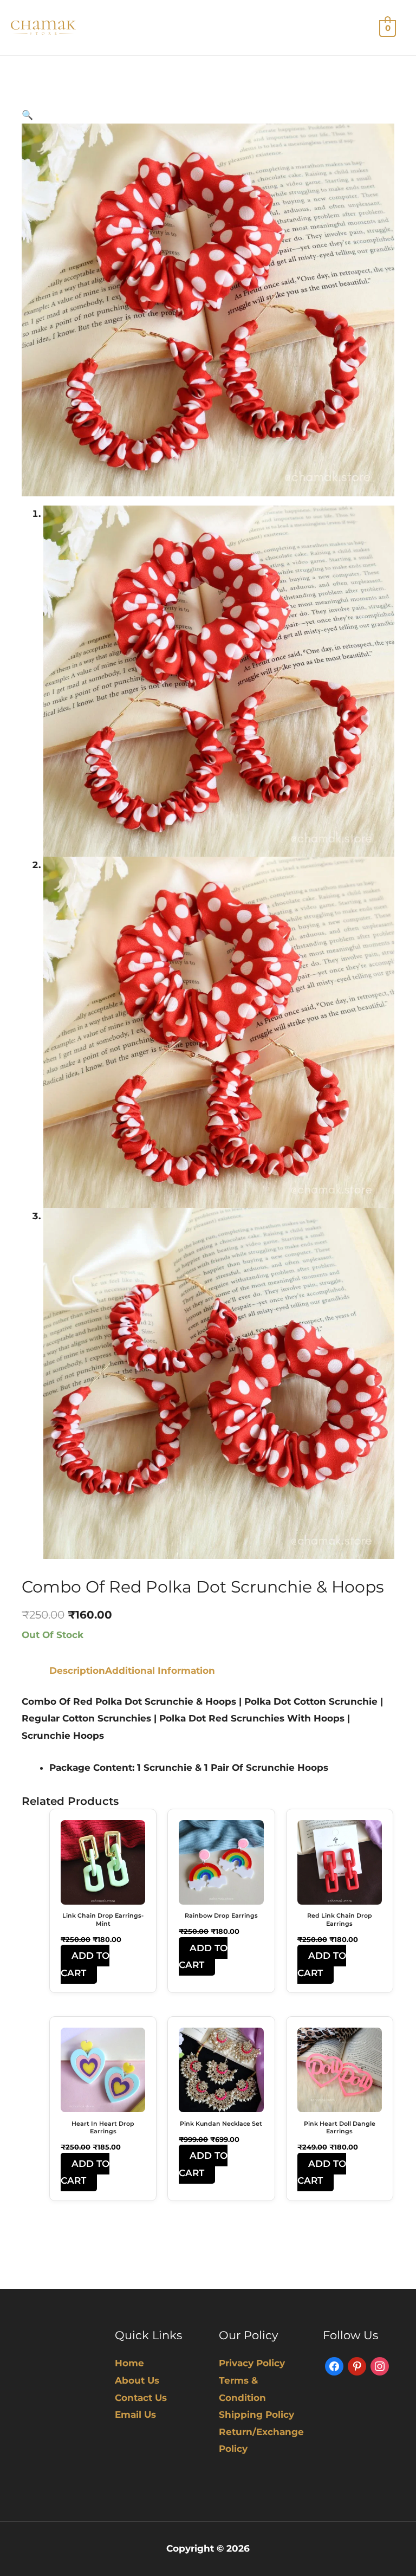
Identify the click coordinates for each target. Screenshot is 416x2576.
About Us (137, 2380)
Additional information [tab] (160, 1671)
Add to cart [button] (85, 1964)
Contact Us (141, 2398)
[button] (27, 115)
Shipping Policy (256, 2415)
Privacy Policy (252, 2363)
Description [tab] (77, 1671)
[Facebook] (334, 2366)
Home (129, 2363)
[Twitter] (357, 2366)
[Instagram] (380, 2366)
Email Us (135, 2415)
